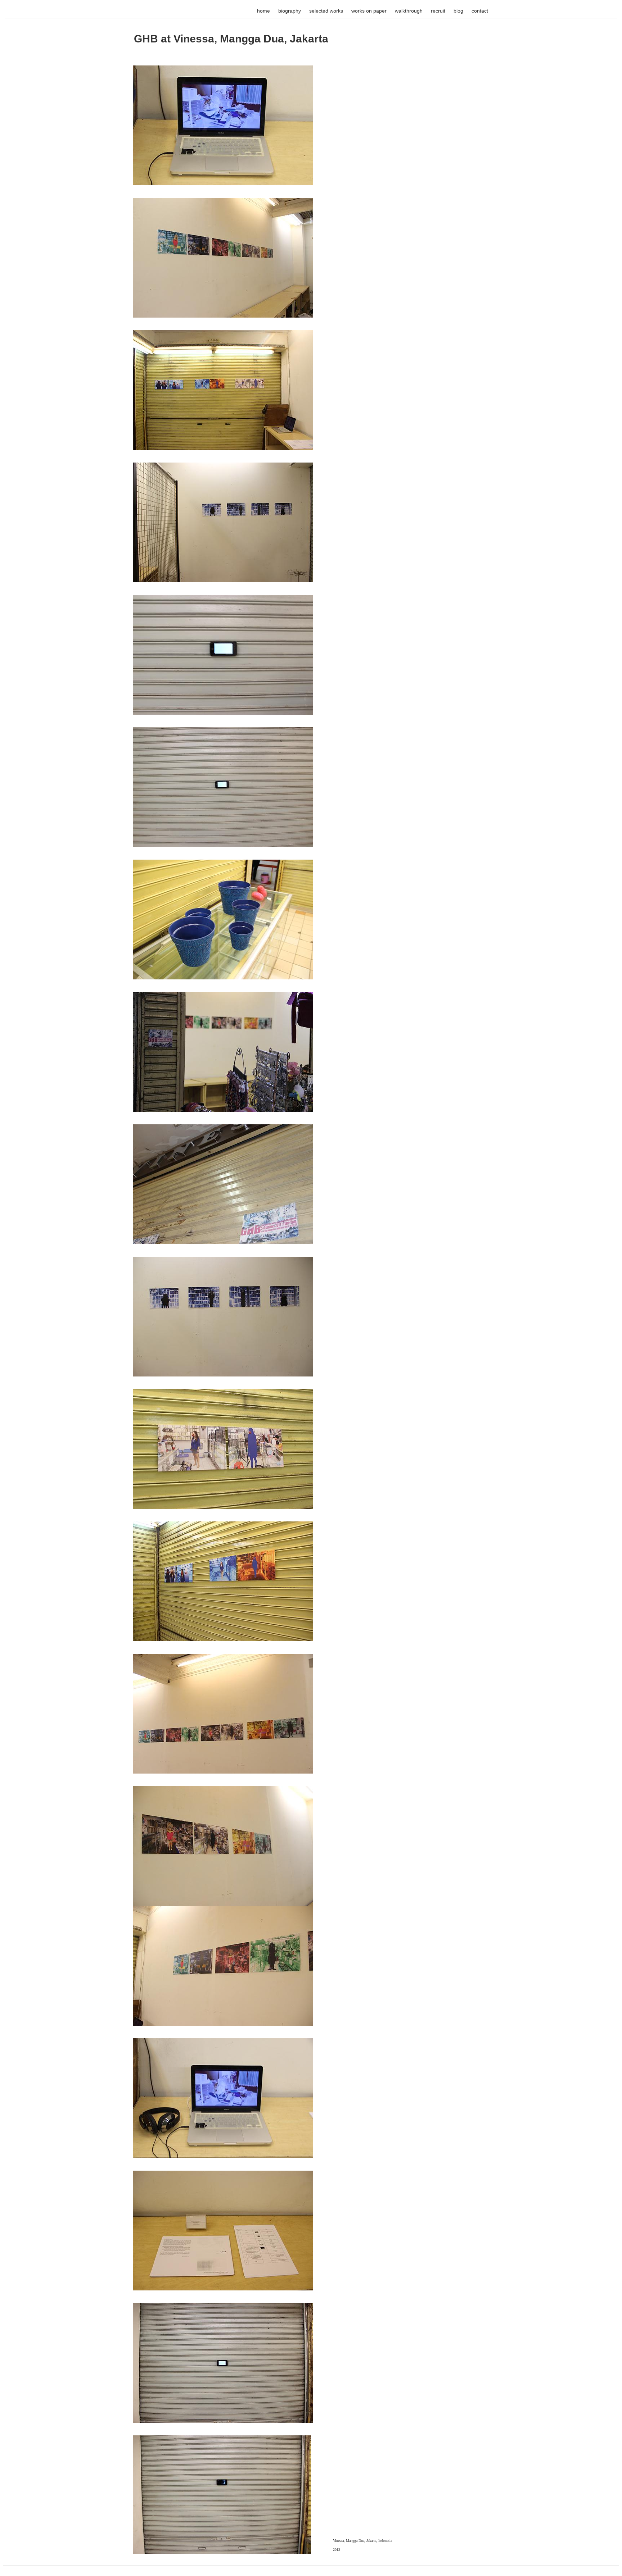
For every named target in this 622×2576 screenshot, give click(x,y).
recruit (438, 11)
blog (458, 11)
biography (290, 11)
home (263, 11)
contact (480, 11)
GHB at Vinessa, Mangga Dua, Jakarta (231, 39)
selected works (326, 11)
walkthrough (409, 11)
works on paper (369, 11)
